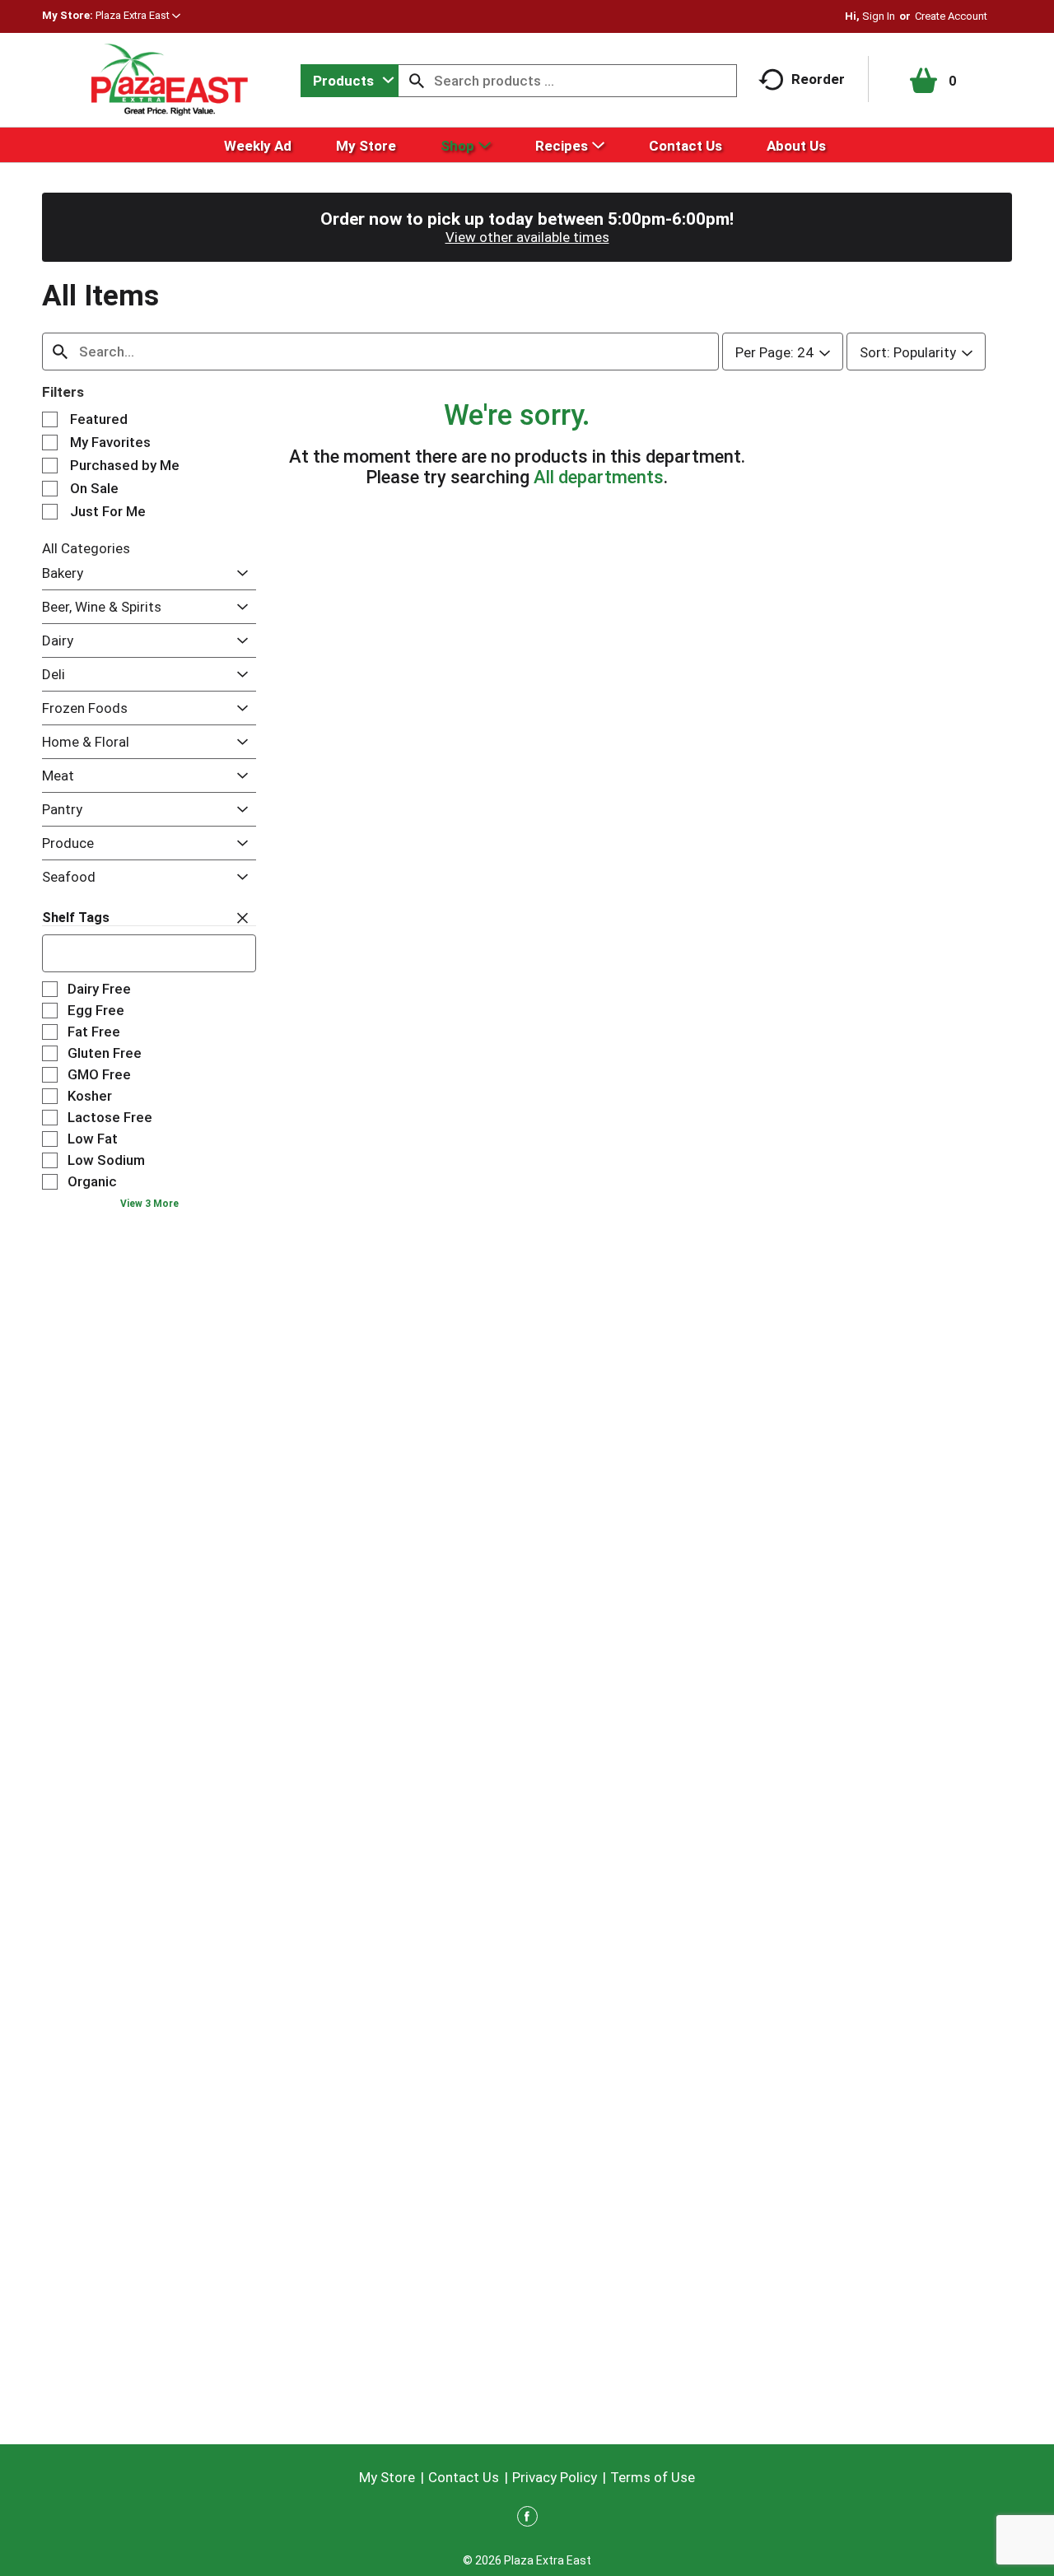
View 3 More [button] (149, 1204)
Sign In (879, 16)
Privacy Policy (555, 2477)
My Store (387, 2477)
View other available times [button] (527, 237)
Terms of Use (653, 2477)
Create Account (951, 16)
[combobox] (350, 81)
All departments (599, 477)
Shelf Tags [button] (76, 918)
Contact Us (464, 2477)
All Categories (86, 548)
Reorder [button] (818, 79)
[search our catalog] (417, 81)
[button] (138, 15)
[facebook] (527, 2519)
